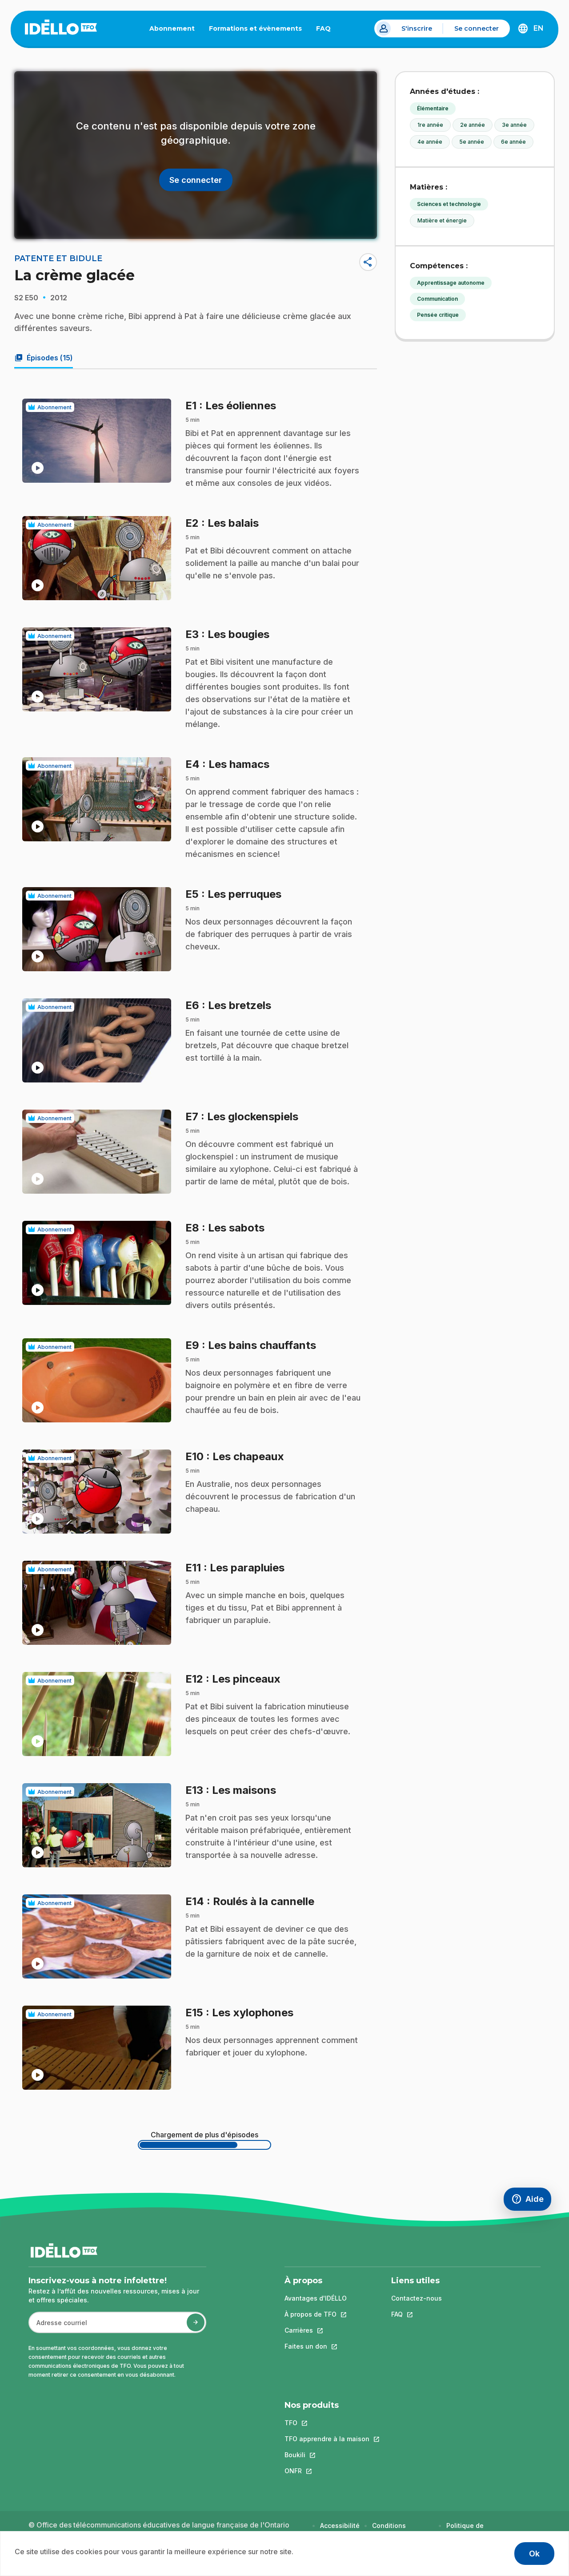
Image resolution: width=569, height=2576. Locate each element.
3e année (514, 125)
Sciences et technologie (449, 204)
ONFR (327, 2471)
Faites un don (316, 2346)
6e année (513, 142)
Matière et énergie (442, 220)
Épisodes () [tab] (44, 358)
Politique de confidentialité (469, 2530)
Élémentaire (433, 108)
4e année (430, 142)
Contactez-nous (417, 2298)
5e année (472, 142)
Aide (531, 2201)
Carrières (316, 2330)
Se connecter (477, 28)
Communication (437, 299)
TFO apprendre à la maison (327, 2439)
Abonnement (172, 28)
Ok (534, 2554)
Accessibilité (340, 2526)
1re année (430, 125)
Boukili (327, 2455)
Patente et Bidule (58, 258)
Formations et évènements (255, 28)
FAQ (327, 30)
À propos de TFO (316, 2314)
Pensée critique (438, 315)
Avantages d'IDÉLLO (316, 2298)
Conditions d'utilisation (391, 2530)
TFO (327, 2423)
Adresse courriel (58, 2327)
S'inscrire (417, 28)
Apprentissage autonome (451, 283)
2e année (473, 125)
